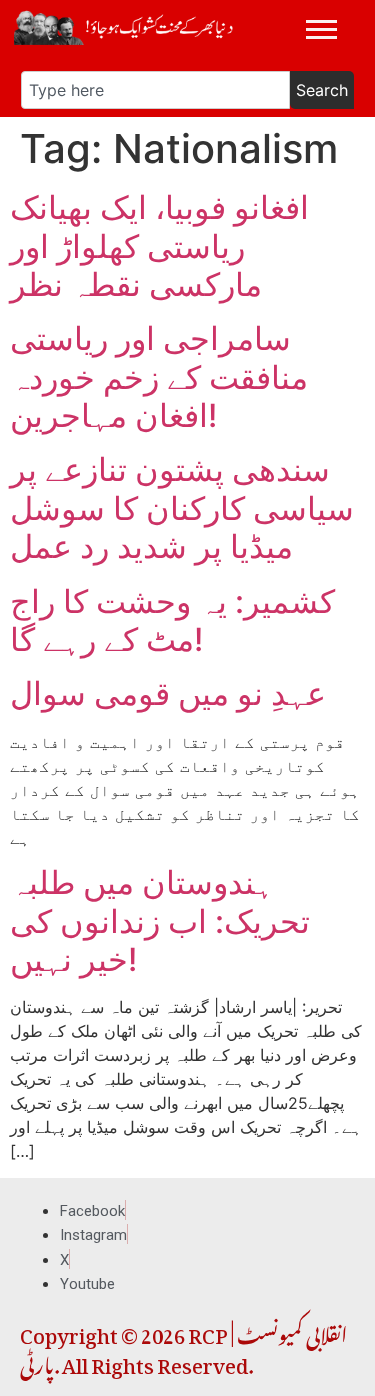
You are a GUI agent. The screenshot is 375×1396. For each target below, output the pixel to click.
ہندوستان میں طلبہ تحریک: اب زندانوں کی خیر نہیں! (160, 921)
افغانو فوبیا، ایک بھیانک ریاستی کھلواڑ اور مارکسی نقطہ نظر (159, 246)
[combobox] (156, 90)
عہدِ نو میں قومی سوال (168, 693)
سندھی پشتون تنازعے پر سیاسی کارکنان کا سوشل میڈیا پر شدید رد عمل (182, 508)
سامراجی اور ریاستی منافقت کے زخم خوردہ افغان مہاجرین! (159, 377)
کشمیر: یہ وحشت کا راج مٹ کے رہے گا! (172, 620)
